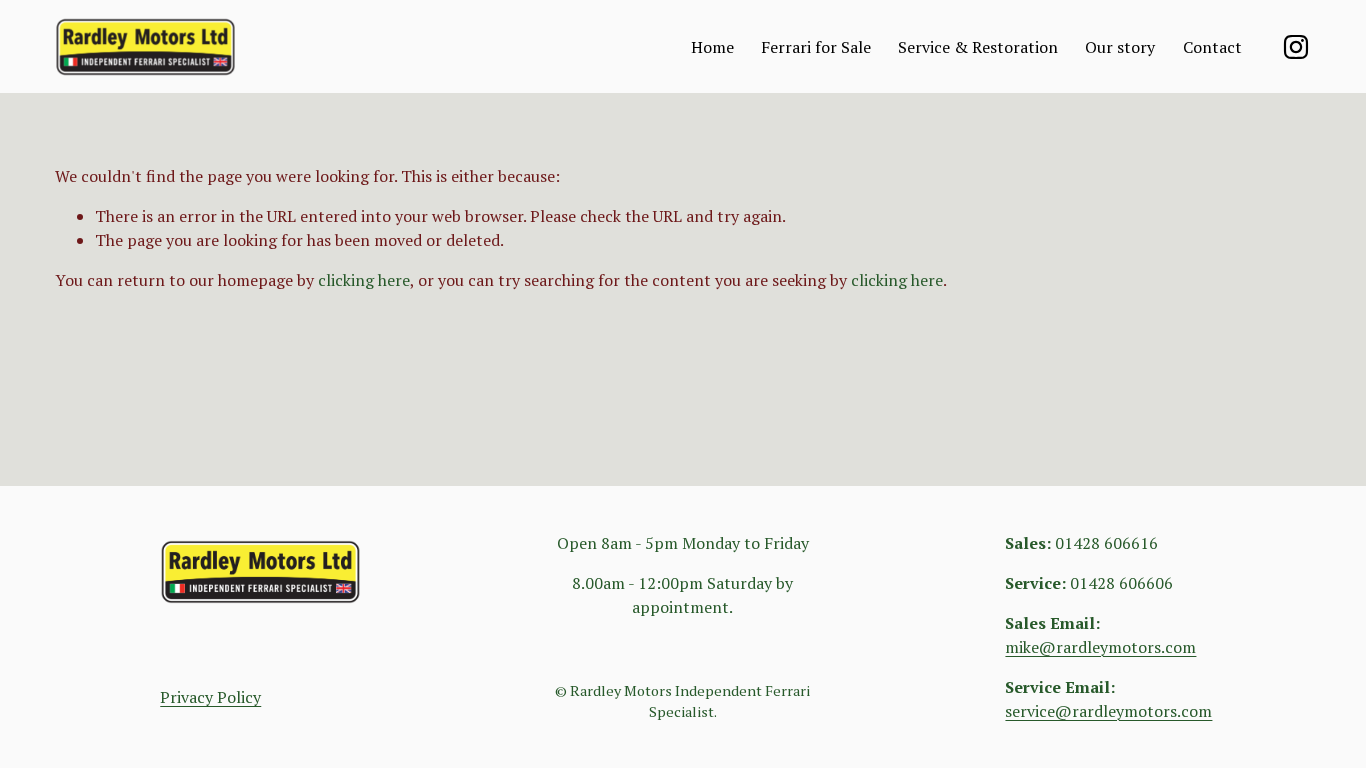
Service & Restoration (978, 47)
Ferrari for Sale (816, 47)
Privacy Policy (210, 697)
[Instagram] (1296, 47)
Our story (1120, 47)
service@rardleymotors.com (1108, 711)
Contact (1212, 47)
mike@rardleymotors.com (1100, 647)
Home (712, 47)
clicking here (364, 280)
